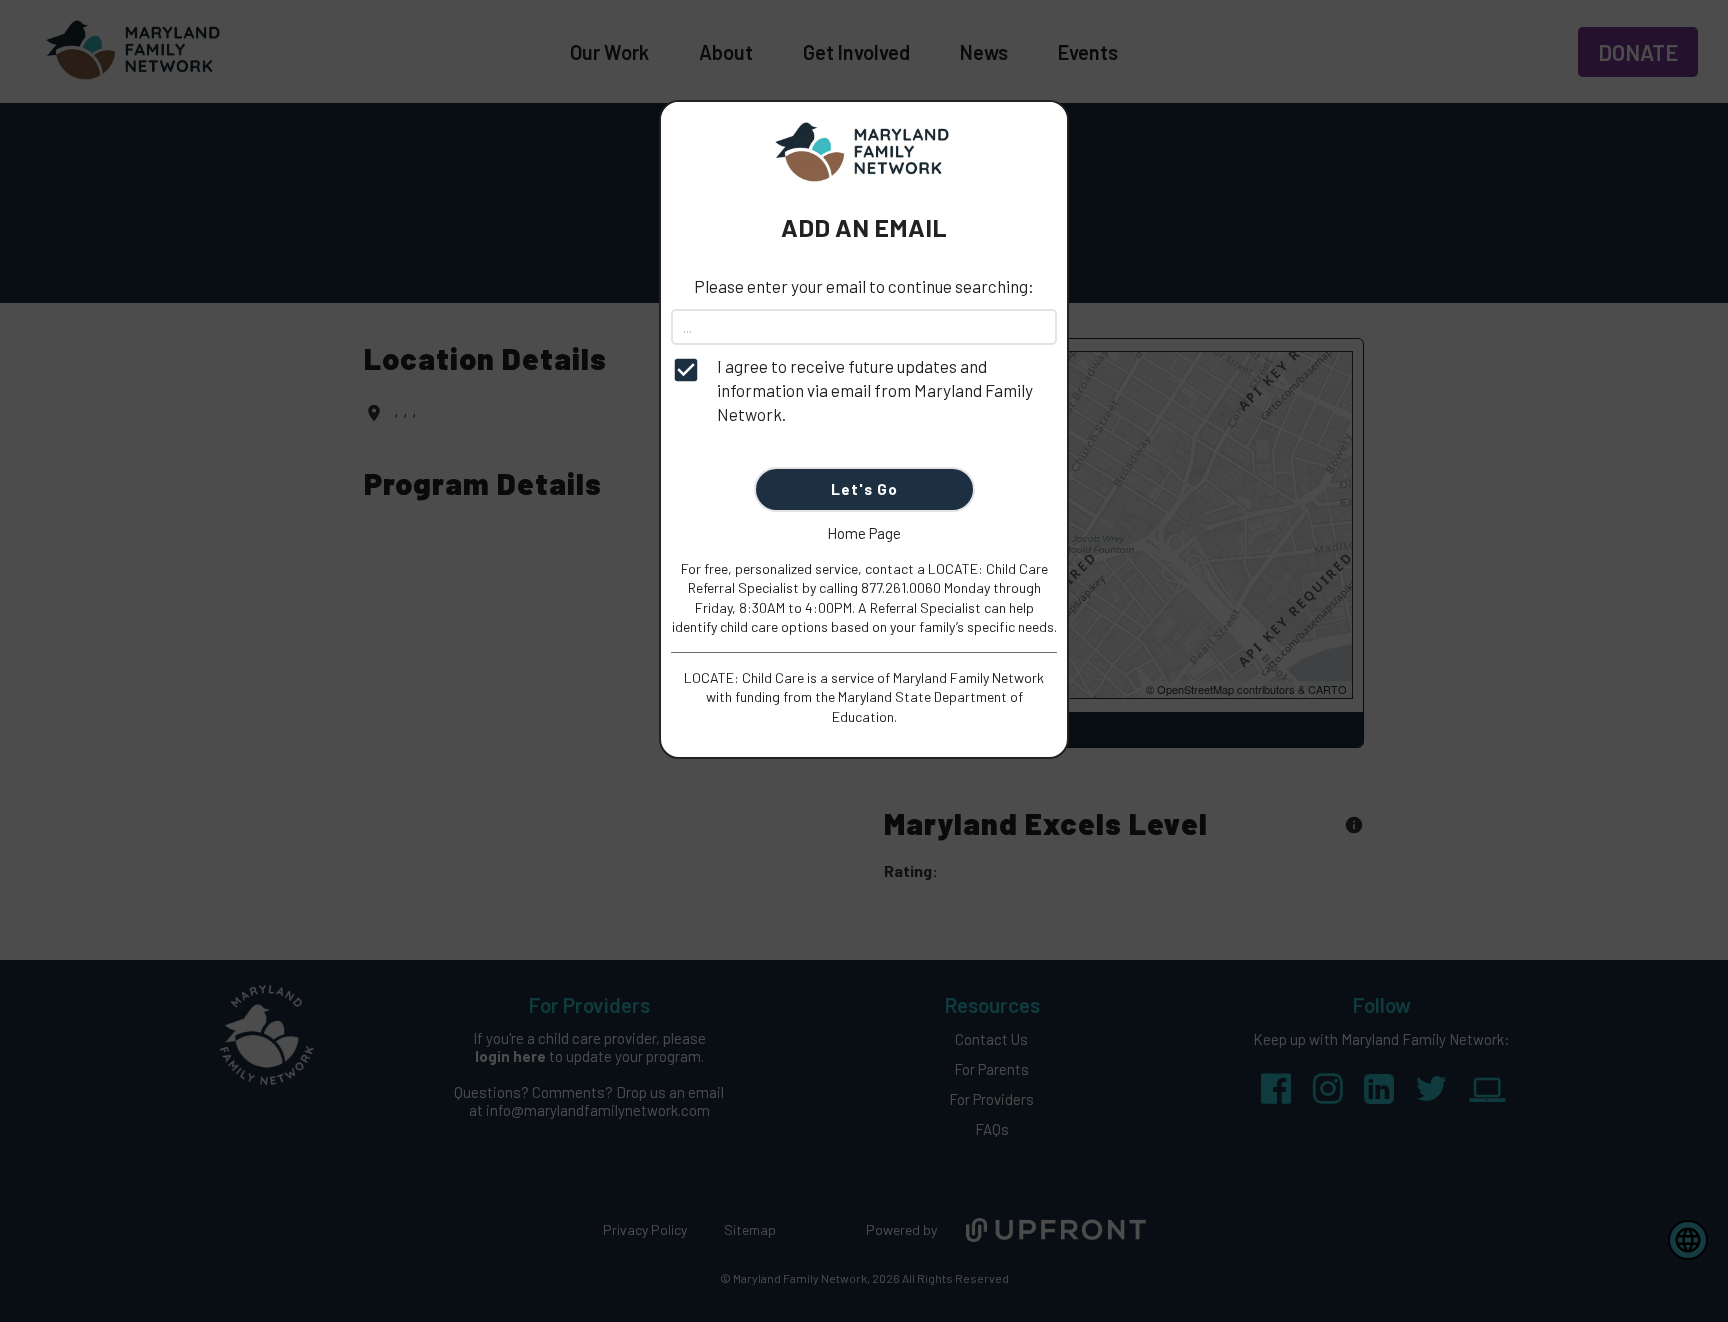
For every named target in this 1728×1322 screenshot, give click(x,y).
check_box (686, 370)
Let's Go (864, 489)
